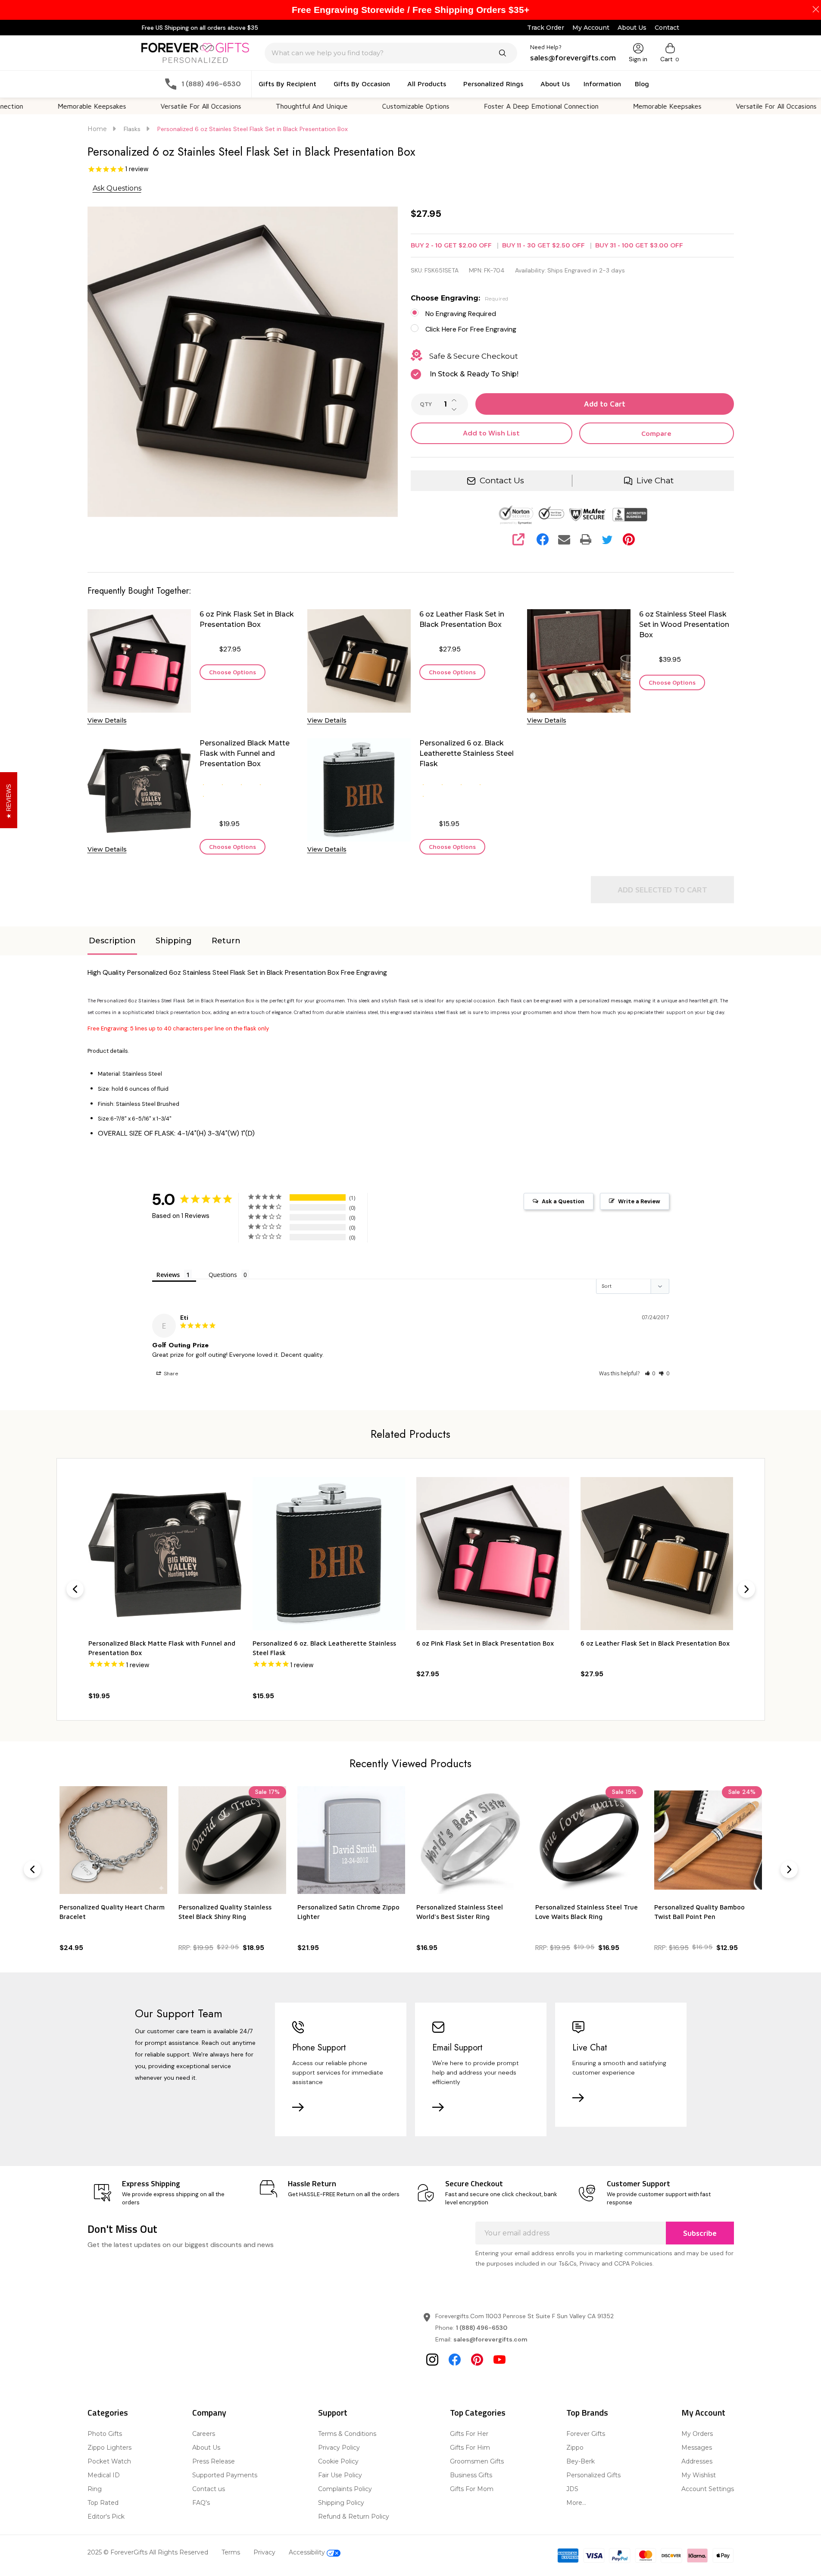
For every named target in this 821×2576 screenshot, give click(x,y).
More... (576, 2503)
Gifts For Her (469, 2434)
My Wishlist (699, 2475)
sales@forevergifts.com (490, 2339)
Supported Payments (225, 2475)
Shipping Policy (341, 2503)
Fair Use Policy (340, 2475)
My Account (591, 28)
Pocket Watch (109, 2461)
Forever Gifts (586, 2434)
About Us (632, 28)
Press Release (214, 2461)
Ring (95, 2489)
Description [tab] (112, 941)
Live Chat (655, 480)
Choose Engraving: (460, 298)
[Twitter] (607, 539)
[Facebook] (543, 539)
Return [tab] (226, 941)
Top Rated (103, 2503)
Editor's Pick (106, 2517)
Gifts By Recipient (287, 84)
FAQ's (201, 2503)
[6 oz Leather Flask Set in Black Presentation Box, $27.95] (657, 1554)
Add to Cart (605, 404)
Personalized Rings (493, 84)
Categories (108, 2412)
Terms (231, 2552)
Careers (204, 2434)
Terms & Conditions (347, 2434)
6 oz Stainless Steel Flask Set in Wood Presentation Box (684, 624)
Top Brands (587, 2412)
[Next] (746, 1589)
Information (602, 84)
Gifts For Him (470, 2448)
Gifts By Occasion (362, 84)
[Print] (586, 539)
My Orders (697, 2434)
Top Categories (478, 2412)
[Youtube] (499, 2360)
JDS (572, 2489)
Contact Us (502, 480)
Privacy (264, 2552)
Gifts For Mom (472, 2489)
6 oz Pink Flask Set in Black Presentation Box (247, 619)
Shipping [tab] (174, 941)
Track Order (546, 28)
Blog (642, 84)
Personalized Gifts (593, 2475)
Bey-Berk (581, 2461)
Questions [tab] (223, 1275)
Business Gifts (471, 2475)
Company (209, 2412)
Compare (656, 433)
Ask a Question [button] (563, 1201)
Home (97, 129)
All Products (427, 84)
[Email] (564, 539)
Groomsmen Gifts (477, 2461)
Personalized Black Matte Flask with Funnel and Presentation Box (245, 753)
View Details (107, 720)
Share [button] (170, 1374)
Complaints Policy (345, 2489)
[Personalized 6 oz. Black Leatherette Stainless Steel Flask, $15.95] (329, 1554)
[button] (650, 1373)
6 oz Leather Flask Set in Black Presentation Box (462, 619)
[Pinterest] (629, 539)
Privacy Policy (339, 2448)
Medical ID (104, 2475)
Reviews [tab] (168, 1275)
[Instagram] (432, 2360)
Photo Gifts (105, 2434)
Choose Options (233, 672)
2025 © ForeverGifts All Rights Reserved (148, 2552)
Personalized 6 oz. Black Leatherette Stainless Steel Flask (467, 753)
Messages (697, 2448)
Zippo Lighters (109, 2448)
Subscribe (700, 2233)
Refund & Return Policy (354, 2517)
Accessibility (308, 2552)
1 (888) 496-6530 (482, 2328)
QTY (426, 404)
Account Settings (708, 2489)
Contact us (209, 2489)
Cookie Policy (338, 2461)
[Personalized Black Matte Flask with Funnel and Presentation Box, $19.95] (165, 1554)
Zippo (575, 2448)
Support (333, 2412)
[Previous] (75, 1589)
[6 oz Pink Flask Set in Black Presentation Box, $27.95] (493, 1554)
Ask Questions (117, 188)
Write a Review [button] (639, 1201)
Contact (667, 28)
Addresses (697, 2461)
